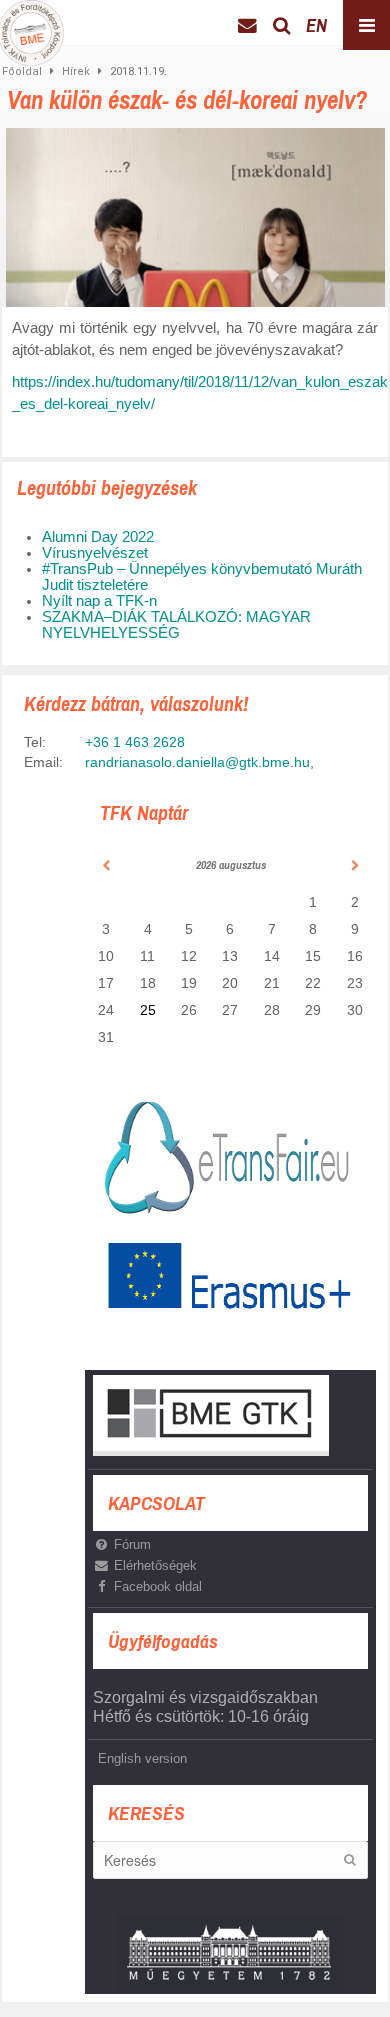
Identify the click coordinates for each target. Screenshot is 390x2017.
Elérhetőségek (155, 1565)
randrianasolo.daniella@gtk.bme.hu (197, 762)
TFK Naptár (144, 812)
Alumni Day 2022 (98, 537)
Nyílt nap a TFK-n (99, 601)
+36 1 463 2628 (135, 742)
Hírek (76, 71)
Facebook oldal (158, 1586)
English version (142, 1758)
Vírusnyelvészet (95, 553)
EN (316, 25)
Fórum (132, 1544)
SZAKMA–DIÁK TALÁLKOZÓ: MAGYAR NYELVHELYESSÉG (176, 625)
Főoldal (22, 71)
